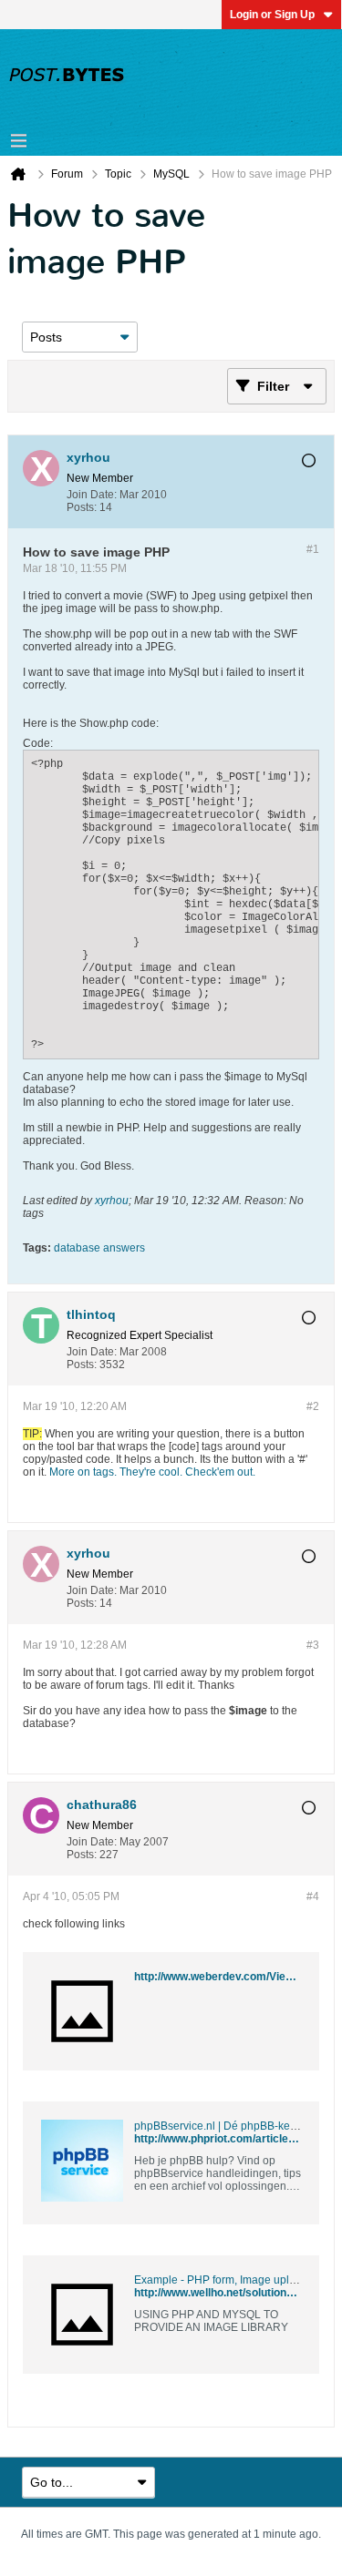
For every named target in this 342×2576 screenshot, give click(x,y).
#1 (313, 549)
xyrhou (112, 1201)
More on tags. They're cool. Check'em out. (152, 1472)
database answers (99, 1248)
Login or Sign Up (272, 15)
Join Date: (92, 495)
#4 (313, 1896)
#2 (313, 1406)
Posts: (82, 507)
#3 (313, 1645)
